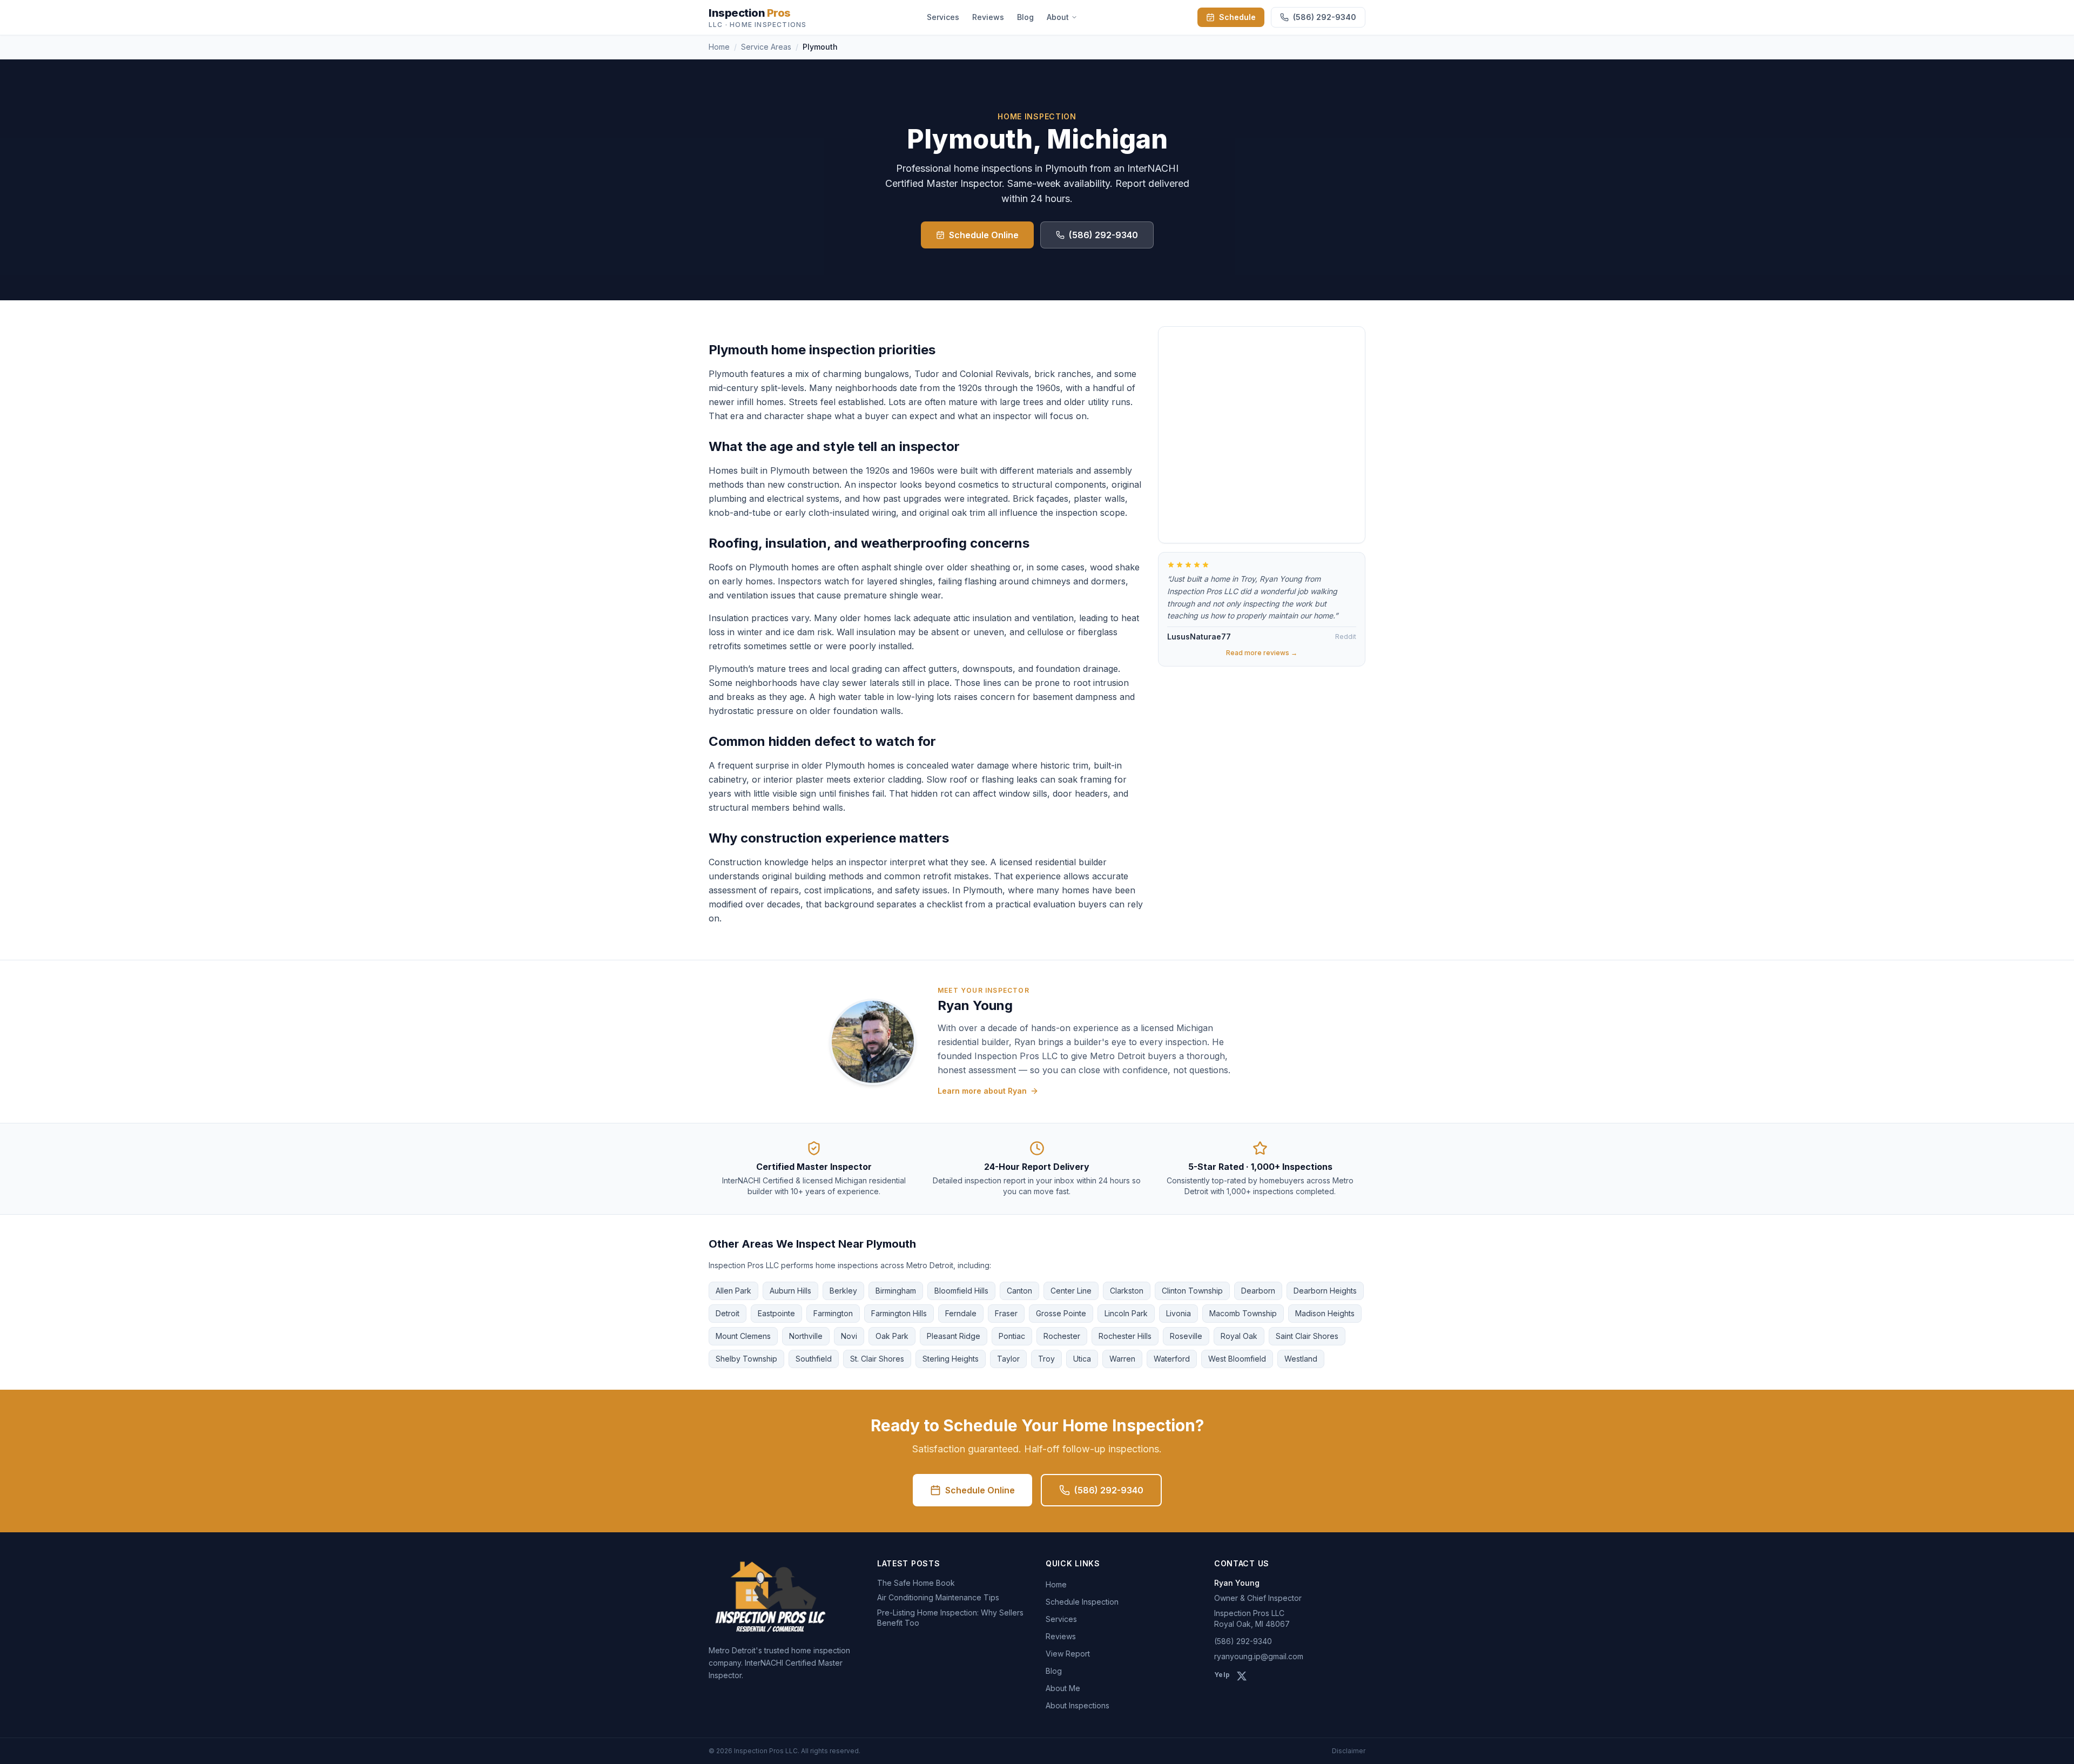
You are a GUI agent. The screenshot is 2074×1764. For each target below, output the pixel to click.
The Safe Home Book (916, 1583)
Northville (806, 1336)
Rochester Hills (1125, 1336)
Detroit (728, 1313)
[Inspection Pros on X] (1242, 1676)
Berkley (843, 1291)
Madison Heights (1325, 1313)
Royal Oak (1239, 1336)
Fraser (1006, 1313)
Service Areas (766, 47)
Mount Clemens (743, 1336)
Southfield (814, 1359)
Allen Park (733, 1291)
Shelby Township (746, 1359)
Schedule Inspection (1082, 1602)
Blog (1025, 17)
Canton (1019, 1291)
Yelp (1222, 1675)
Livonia (1179, 1313)
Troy (1046, 1359)
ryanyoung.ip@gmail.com (1259, 1656)
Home (719, 47)
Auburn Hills (790, 1291)
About (1058, 17)
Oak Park (892, 1336)
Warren (1122, 1359)
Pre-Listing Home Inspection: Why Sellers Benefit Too (950, 1618)
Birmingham (896, 1291)
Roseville (1186, 1336)
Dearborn (1258, 1291)
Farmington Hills (899, 1313)
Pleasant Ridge (954, 1336)
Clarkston (1127, 1291)
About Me (1063, 1688)
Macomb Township (1243, 1313)
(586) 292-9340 (1103, 235)
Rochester (1062, 1336)
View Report (1068, 1654)
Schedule (1237, 17)
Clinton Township (1192, 1291)
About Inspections (1078, 1705)
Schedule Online (984, 235)
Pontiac (1012, 1336)
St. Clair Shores (877, 1359)
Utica (1082, 1359)
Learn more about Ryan (982, 1091)
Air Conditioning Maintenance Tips (938, 1597)
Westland (1301, 1359)
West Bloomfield (1237, 1359)
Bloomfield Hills (961, 1291)
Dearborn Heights (1325, 1291)
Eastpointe (776, 1313)
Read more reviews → (1262, 653)
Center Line (1071, 1291)
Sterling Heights (951, 1359)
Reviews (988, 17)
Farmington (833, 1313)
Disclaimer (1349, 1751)
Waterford (1172, 1359)
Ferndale (961, 1313)
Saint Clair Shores (1307, 1336)
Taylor (1008, 1359)
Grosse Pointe (1061, 1313)
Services (943, 17)
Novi (849, 1336)
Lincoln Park (1126, 1313)
